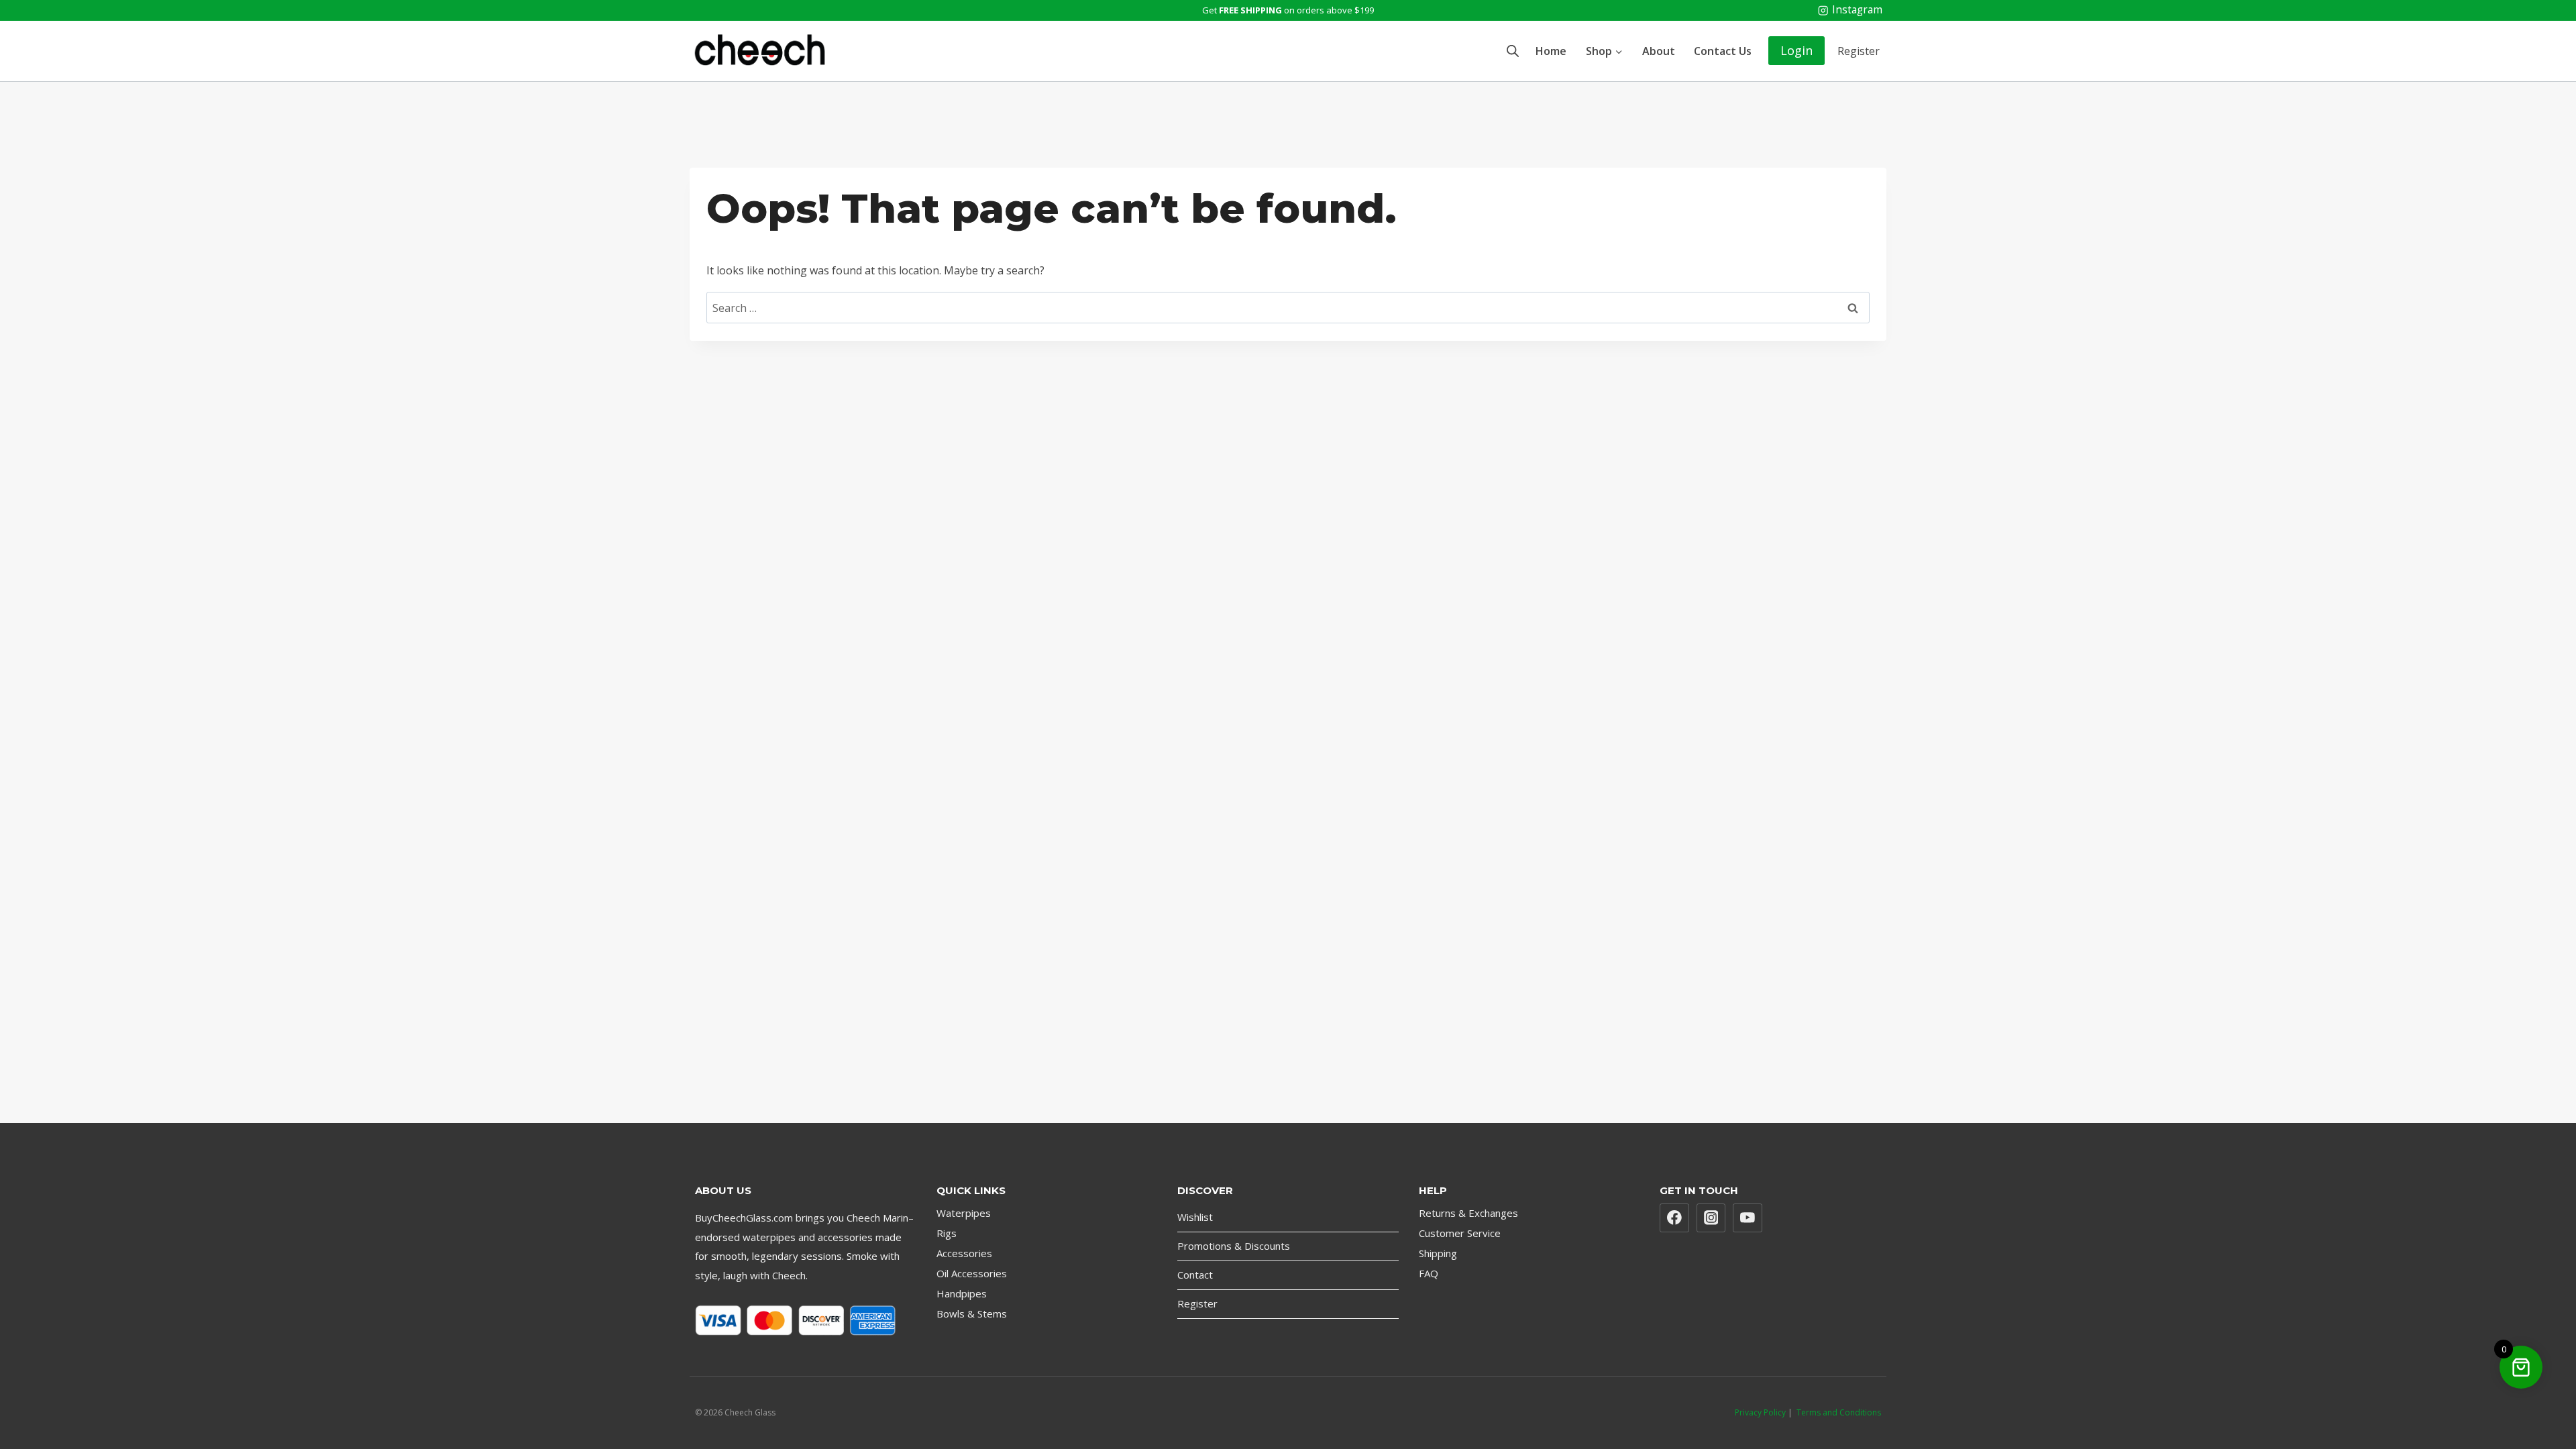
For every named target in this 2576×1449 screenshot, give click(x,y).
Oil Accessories (972, 1273)
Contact (1195, 1275)
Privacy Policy (1760, 1412)
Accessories (964, 1253)
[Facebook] (1674, 1218)
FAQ (1429, 1273)
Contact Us (1723, 51)
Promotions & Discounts (1234, 1246)
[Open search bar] (1513, 51)
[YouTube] (1748, 1218)
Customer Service (1460, 1233)
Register (1859, 51)
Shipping (1438, 1253)
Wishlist (1195, 1217)
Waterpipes (964, 1213)
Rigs (947, 1233)
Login (1796, 50)
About (1659, 51)
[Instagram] (1711, 1218)
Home (1551, 51)
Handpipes (962, 1293)
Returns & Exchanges (1468, 1213)
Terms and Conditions (1839, 1412)
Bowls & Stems (972, 1313)
